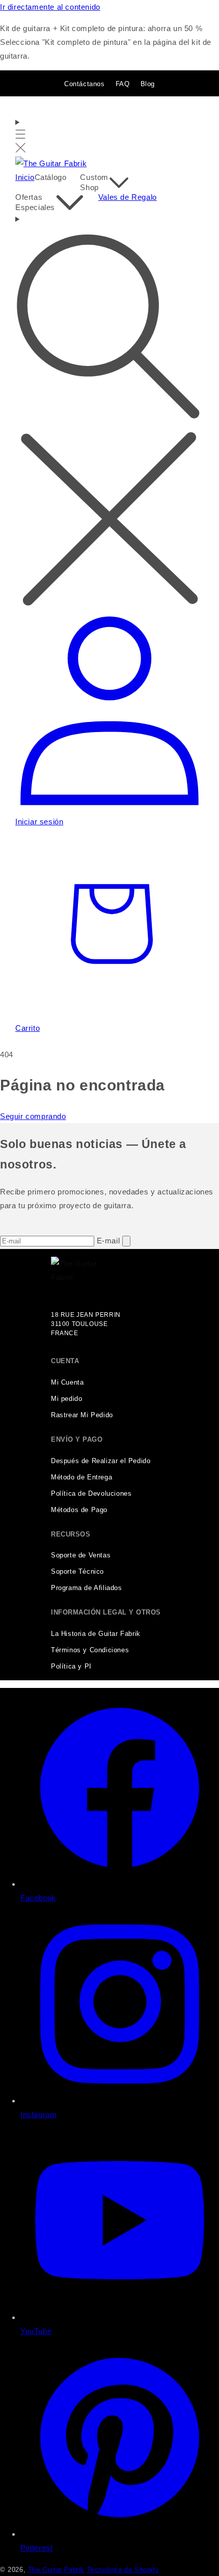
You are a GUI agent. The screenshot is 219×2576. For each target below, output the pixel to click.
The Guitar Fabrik (56, 2570)
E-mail (109, 1241)
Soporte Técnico (77, 1572)
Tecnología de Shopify (123, 2570)
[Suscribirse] (126, 1241)
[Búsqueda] (109, 412)
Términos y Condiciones (90, 1650)
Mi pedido (66, 1399)
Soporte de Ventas (81, 1555)
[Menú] (21, 136)
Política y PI (71, 1667)
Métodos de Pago (79, 1510)
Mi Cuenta (67, 1383)
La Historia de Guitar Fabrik (96, 1634)
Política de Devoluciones (91, 1494)
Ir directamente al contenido (50, 7)
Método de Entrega (81, 1477)
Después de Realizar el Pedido (101, 1461)
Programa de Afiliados (87, 1588)
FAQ (123, 84)
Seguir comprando (33, 1116)
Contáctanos (85, 84)
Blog (148, 84)
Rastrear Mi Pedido (82, 1415)
